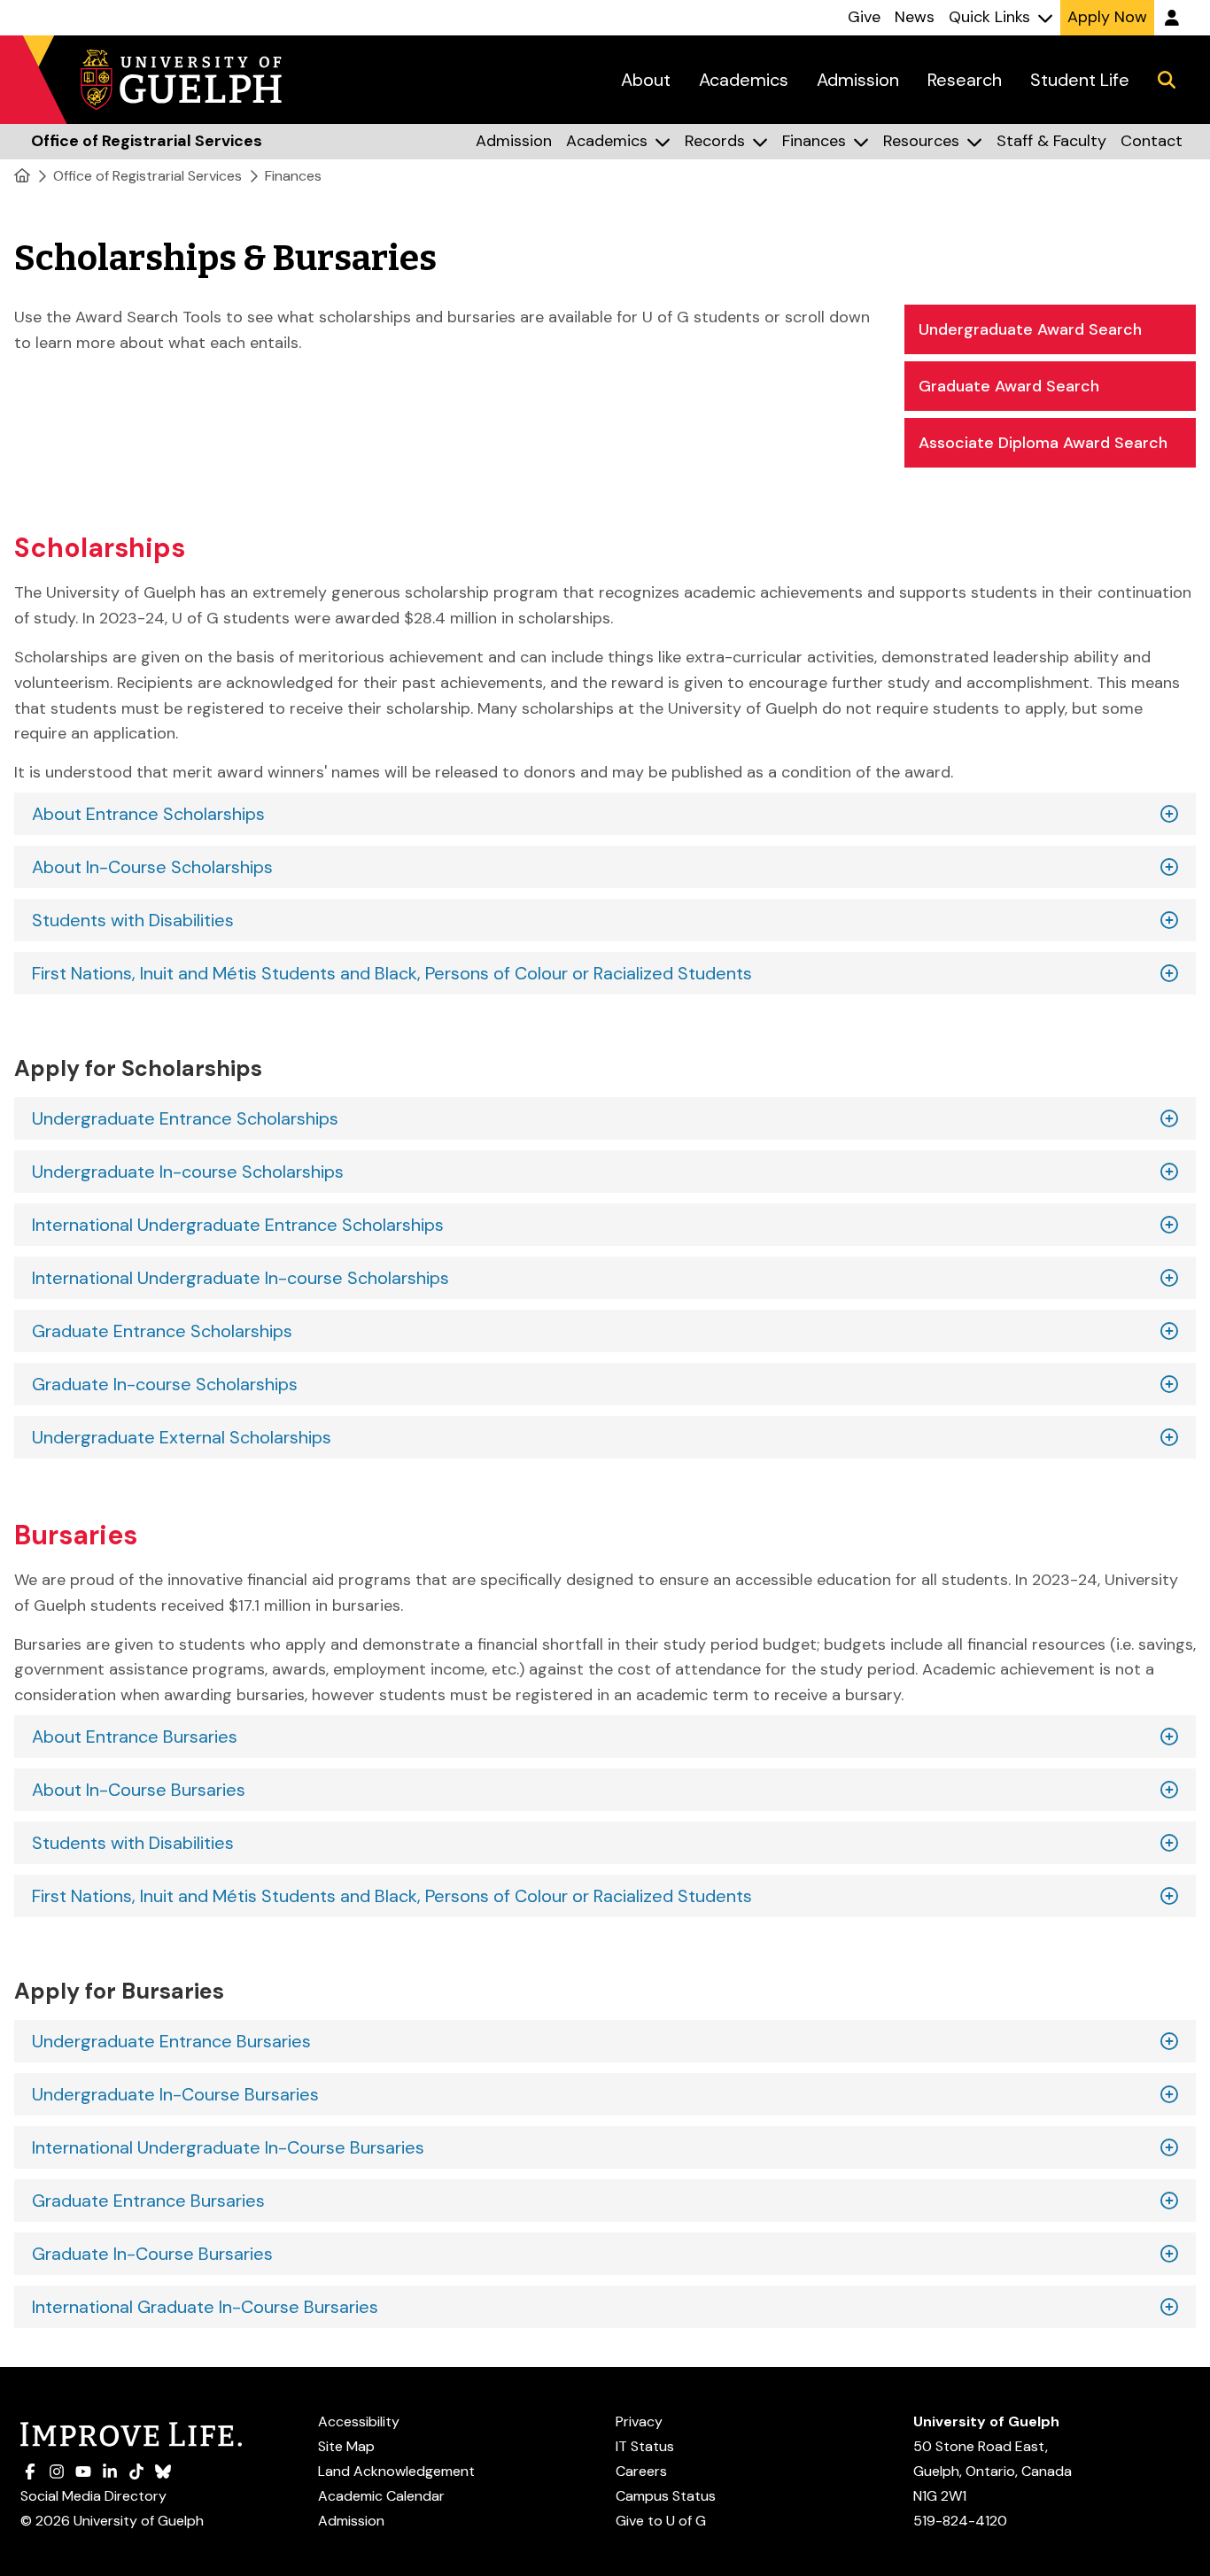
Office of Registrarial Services (147, 176)
